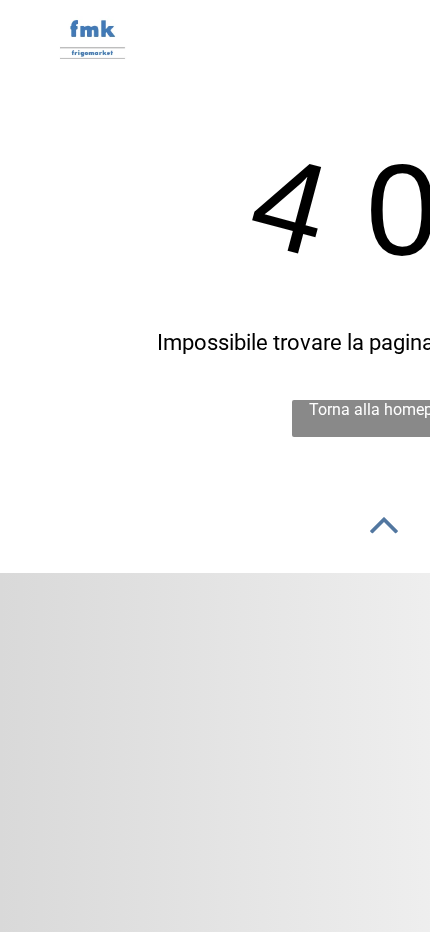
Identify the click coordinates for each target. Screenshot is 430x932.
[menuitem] (251, 43)
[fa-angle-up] (384, 540)
